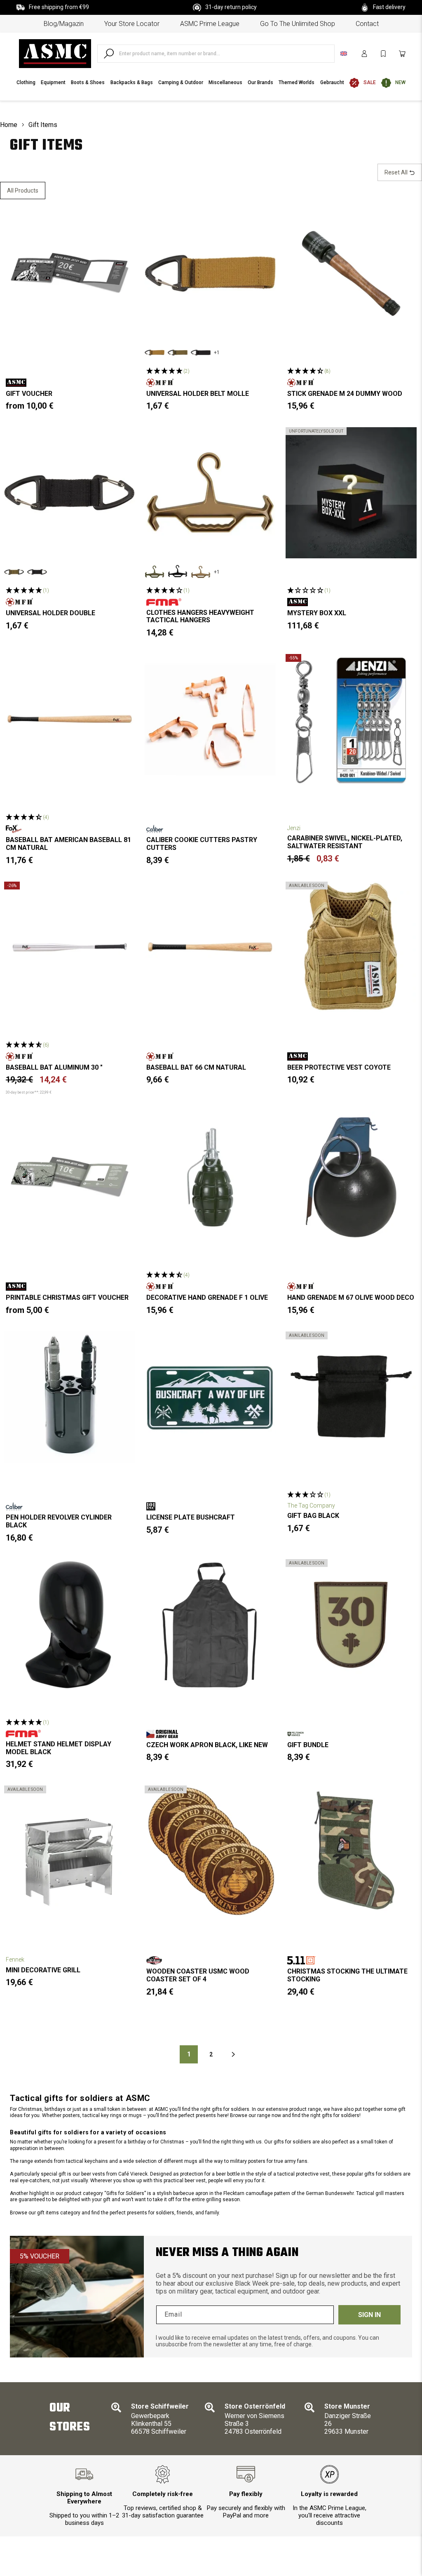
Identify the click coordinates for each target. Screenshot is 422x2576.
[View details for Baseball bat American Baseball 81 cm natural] (70, 720)
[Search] (109, 54)
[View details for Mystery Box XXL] (351, 493)
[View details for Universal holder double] (70, 493)
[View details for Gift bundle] (351, 1625)
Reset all (397, 172)
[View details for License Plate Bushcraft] (210, 1397)
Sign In (369, 2315)
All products (23, 191)
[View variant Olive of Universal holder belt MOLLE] (178, 353)
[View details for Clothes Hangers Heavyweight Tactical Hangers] (210, 493)
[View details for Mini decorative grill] (70, 1851)
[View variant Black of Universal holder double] (37, 572)
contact (367, 24)
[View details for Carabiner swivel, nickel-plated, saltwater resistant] (351, 720)
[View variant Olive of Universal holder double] (14, 572)
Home (9, 125)
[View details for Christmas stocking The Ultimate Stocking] (351, 1851)
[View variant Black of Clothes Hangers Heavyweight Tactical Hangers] (178, 572)
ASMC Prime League (210, 24)
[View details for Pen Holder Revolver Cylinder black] (70, 1397)
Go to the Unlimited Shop (298, 24)
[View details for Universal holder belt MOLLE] (210, 273)
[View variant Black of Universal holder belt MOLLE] (201, 353)
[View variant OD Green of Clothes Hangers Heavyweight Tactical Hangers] (155, 572)
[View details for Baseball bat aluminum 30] (70, 947)
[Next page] (233, 2054)
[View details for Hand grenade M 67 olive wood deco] (351, 1177)
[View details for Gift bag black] (351, 1397)
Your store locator (132, 24)
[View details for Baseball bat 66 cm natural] (210, 947)
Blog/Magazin (64, 24)
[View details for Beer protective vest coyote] (351, 947)
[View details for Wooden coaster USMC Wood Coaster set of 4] (210, 1851)
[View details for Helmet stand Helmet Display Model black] (70, 1625)
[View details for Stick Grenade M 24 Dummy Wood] (351, 273)
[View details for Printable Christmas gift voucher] (70, 1177)
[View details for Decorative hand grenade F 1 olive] (210, 1177)
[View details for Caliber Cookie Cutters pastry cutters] (210, 720)
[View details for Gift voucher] (70, 273)
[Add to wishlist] (122, 221)
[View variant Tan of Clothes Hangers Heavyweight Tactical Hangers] (201, 572)
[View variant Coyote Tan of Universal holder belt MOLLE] (155, 353)
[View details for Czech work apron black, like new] (210, 1625)
